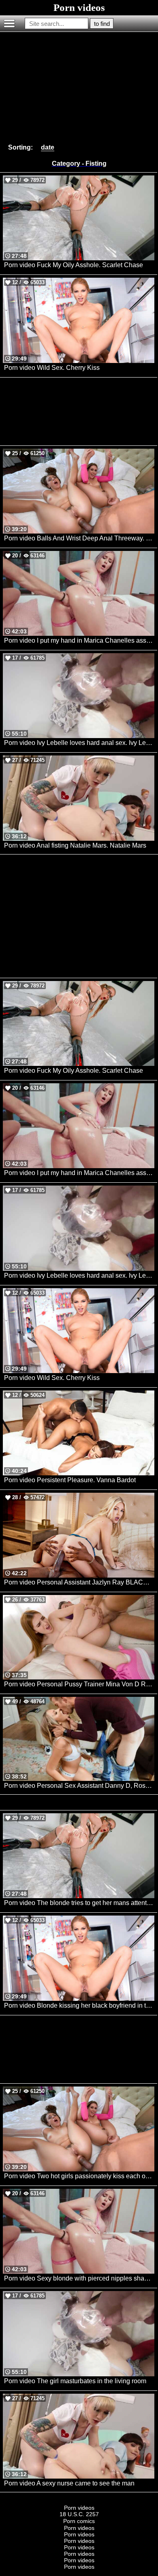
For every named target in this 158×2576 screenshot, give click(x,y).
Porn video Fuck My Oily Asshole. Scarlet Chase (74, 265)
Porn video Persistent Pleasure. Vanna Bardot (70, 1480)
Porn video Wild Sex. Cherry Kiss (52, 368)
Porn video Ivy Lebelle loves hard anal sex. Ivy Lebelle (79, 743)
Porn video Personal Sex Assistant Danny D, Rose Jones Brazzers (79, 1786)
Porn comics (79, 2521)
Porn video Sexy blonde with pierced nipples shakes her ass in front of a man (79, 2278)
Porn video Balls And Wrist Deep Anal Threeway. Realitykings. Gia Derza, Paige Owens (79, 538)
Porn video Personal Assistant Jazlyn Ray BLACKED (79, 1582)
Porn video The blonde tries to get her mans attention (79, 1903)
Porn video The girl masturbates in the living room (75, 2381)
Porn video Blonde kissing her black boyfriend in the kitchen (79, 2005)
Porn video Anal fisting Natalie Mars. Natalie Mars (75, 845)
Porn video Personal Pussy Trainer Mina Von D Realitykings (79, 1684)
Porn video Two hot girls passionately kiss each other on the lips (79, 2176)
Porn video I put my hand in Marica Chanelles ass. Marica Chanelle (79, 640)
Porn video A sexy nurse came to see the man (69, 2483)
